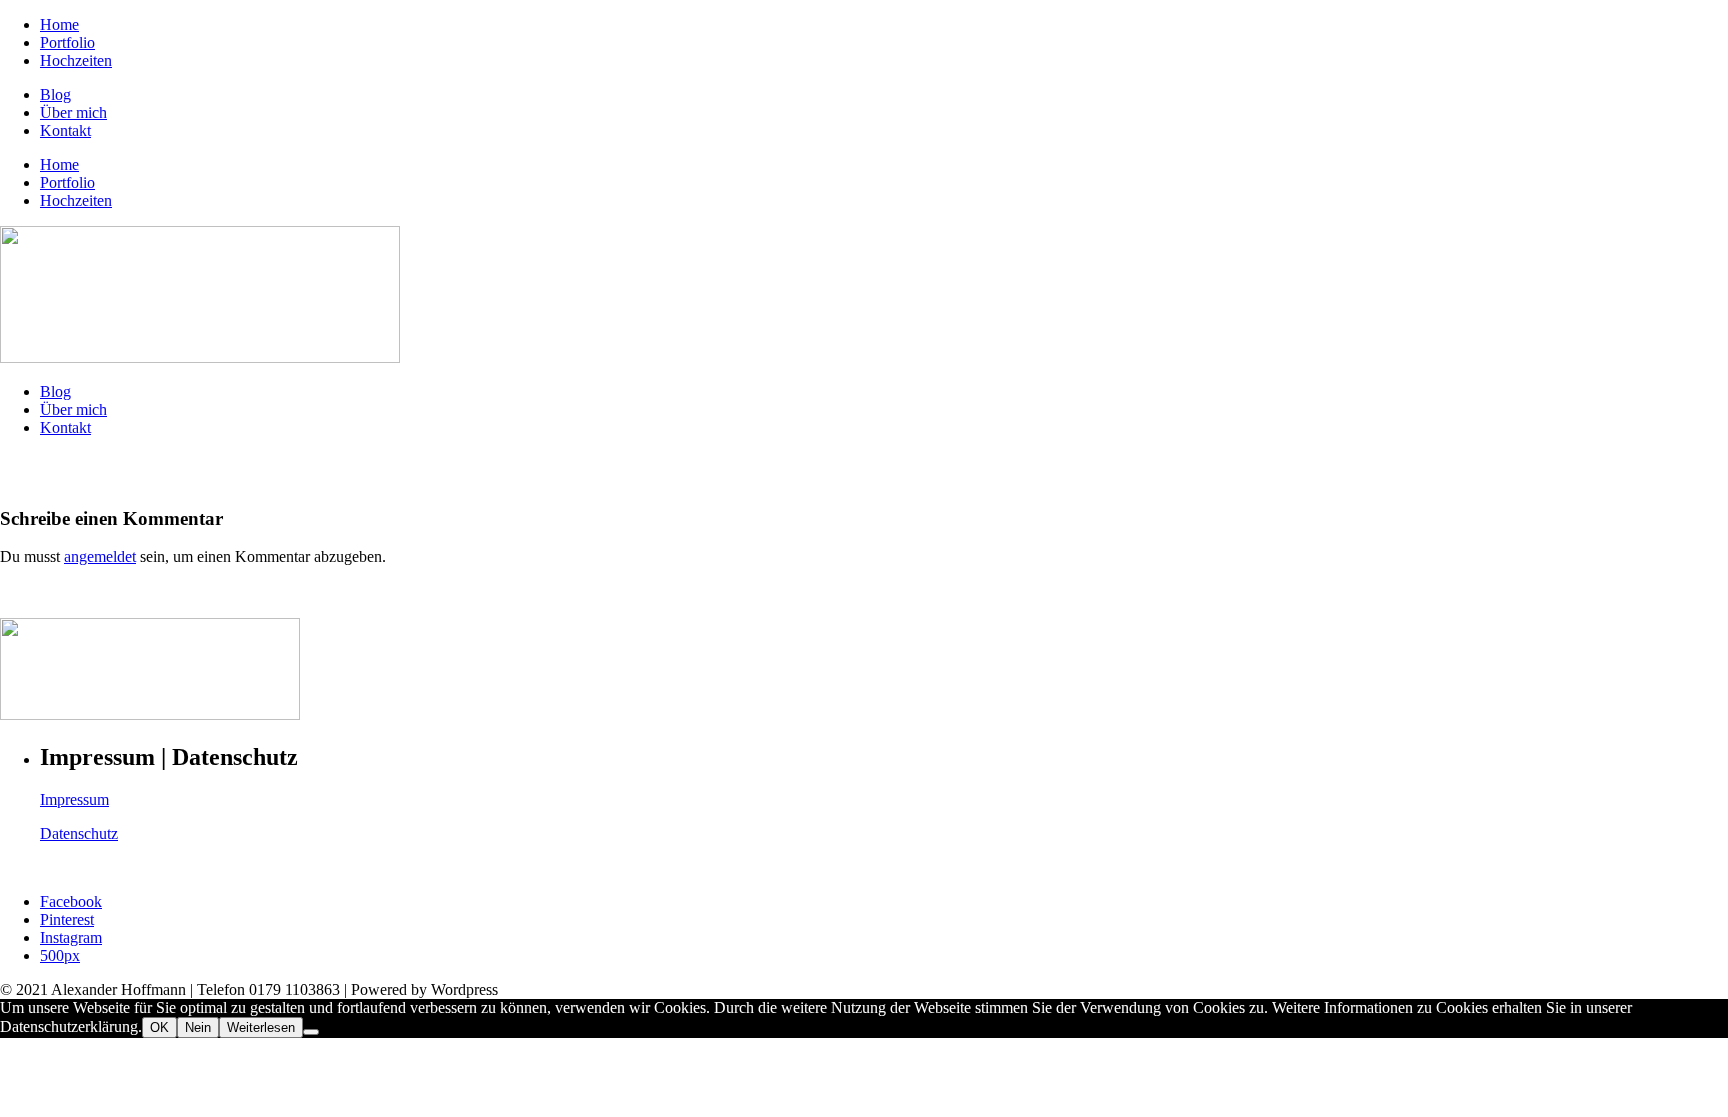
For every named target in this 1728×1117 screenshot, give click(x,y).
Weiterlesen (261, 1027)
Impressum (74, 799)
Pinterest (67, 919)
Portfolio (67, 42)
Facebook (71, 901)
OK (159, 1027)
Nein (198, 1027)
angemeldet (100, 556)
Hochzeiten (76, 60)
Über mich (73, 112)
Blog (55, 94)
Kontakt (65, 130)
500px (60, 955)
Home (59, 24)
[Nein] (311, 1032)
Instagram (71, 937)
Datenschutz (79, 833)
